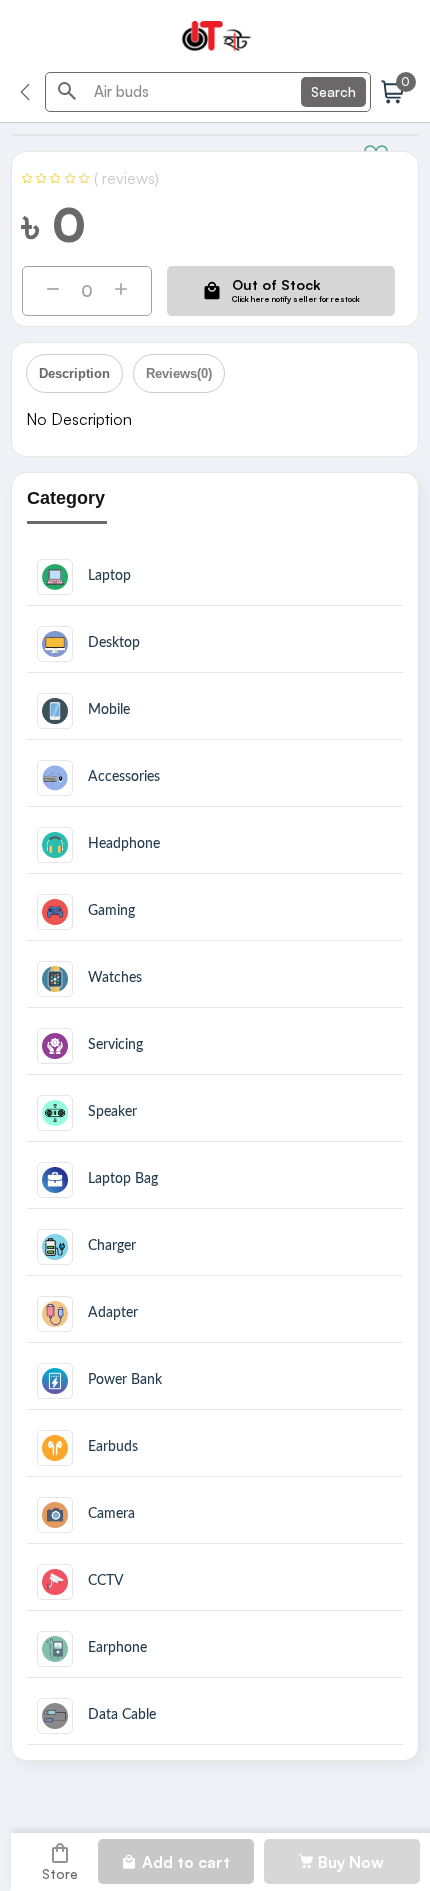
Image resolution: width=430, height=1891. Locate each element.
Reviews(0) (179, 373)
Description (74, 373)
